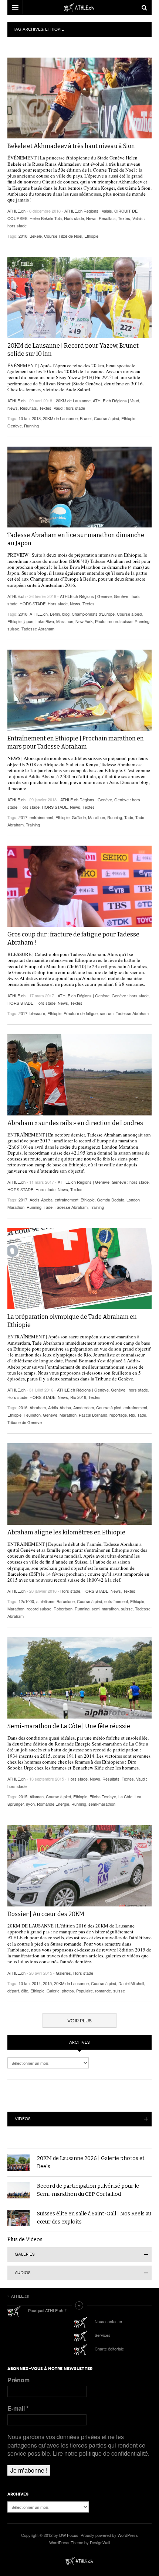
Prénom (18, 2380)
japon (28, 621)
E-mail (18, 2408)
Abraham (38, 1407)
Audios (23, 2273)
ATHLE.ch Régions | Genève (86, 596)
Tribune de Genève (25, 1422)
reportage (118, 1415)
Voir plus (79, 2021)
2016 (23, 1407)
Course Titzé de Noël (63, 236)
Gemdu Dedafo (111, 1200)
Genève (15, 426)
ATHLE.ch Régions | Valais (88, 211)
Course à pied (106, 418)
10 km (24, 418)
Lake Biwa (45, 621)
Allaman (37, 1796)
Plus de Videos (25, 2240)
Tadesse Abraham (38, 629)
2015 (23, 1796)
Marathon (65, 621)
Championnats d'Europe (93, 614)
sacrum (107, 1013)
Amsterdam (84, 1407)
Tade (129, 817)
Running (31, 426)
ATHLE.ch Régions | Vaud (116, 400)
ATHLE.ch (16, 211)
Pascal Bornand (93, 1415)
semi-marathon (105, 1609)
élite (25, 1991)
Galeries (63, 1973)
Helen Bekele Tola (46, 218)
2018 (23, 236)
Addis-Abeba (41, 1200)
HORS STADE (33, 603)
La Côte (125, 1796)
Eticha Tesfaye (103, 1796)
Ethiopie (91, 236)
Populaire (84, 1991)
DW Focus (79, 7)
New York (84, 621)
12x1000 (26, 1601)
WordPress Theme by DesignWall (79, 2542)
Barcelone (66, 1601)
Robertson (63, 1609)
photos (68, 1991)
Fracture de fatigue (81, 1013)
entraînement (41, 817)
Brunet (86, 418)
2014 (36, 1983)
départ (13, 1991)
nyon (30, 1804)
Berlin (55, 614)
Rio (132, 1415)
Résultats (107, 218)
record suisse (120, 621)
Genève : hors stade (130, 995)
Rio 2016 (78, 1397)
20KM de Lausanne (73, 400)
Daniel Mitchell (131, 1983)
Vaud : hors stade (69, 408)
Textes (124, 218)
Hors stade (74, 218)
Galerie (53, 1991)
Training (33, 825)
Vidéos (23, 2119)
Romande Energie (53, 1804)
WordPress (128, 2535)
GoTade (79, 817)
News (91, 218)
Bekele (36, 236)
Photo (100, 621)
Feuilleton (32, 1415)
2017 (23, 817)
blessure (37, 1013)
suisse (13, 629)
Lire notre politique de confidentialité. (101, 2453)
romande (103, 1991)
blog (66, 614)
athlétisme (45, 1601)
